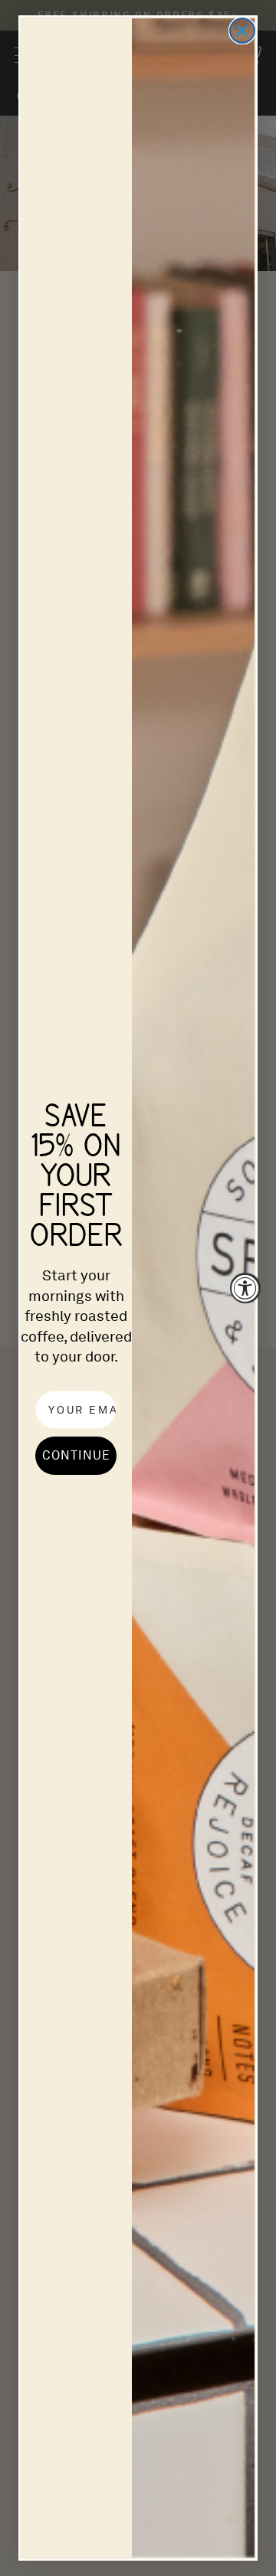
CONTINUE (76, 1455)
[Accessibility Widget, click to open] (245, 1288)
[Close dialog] (242, 31)
